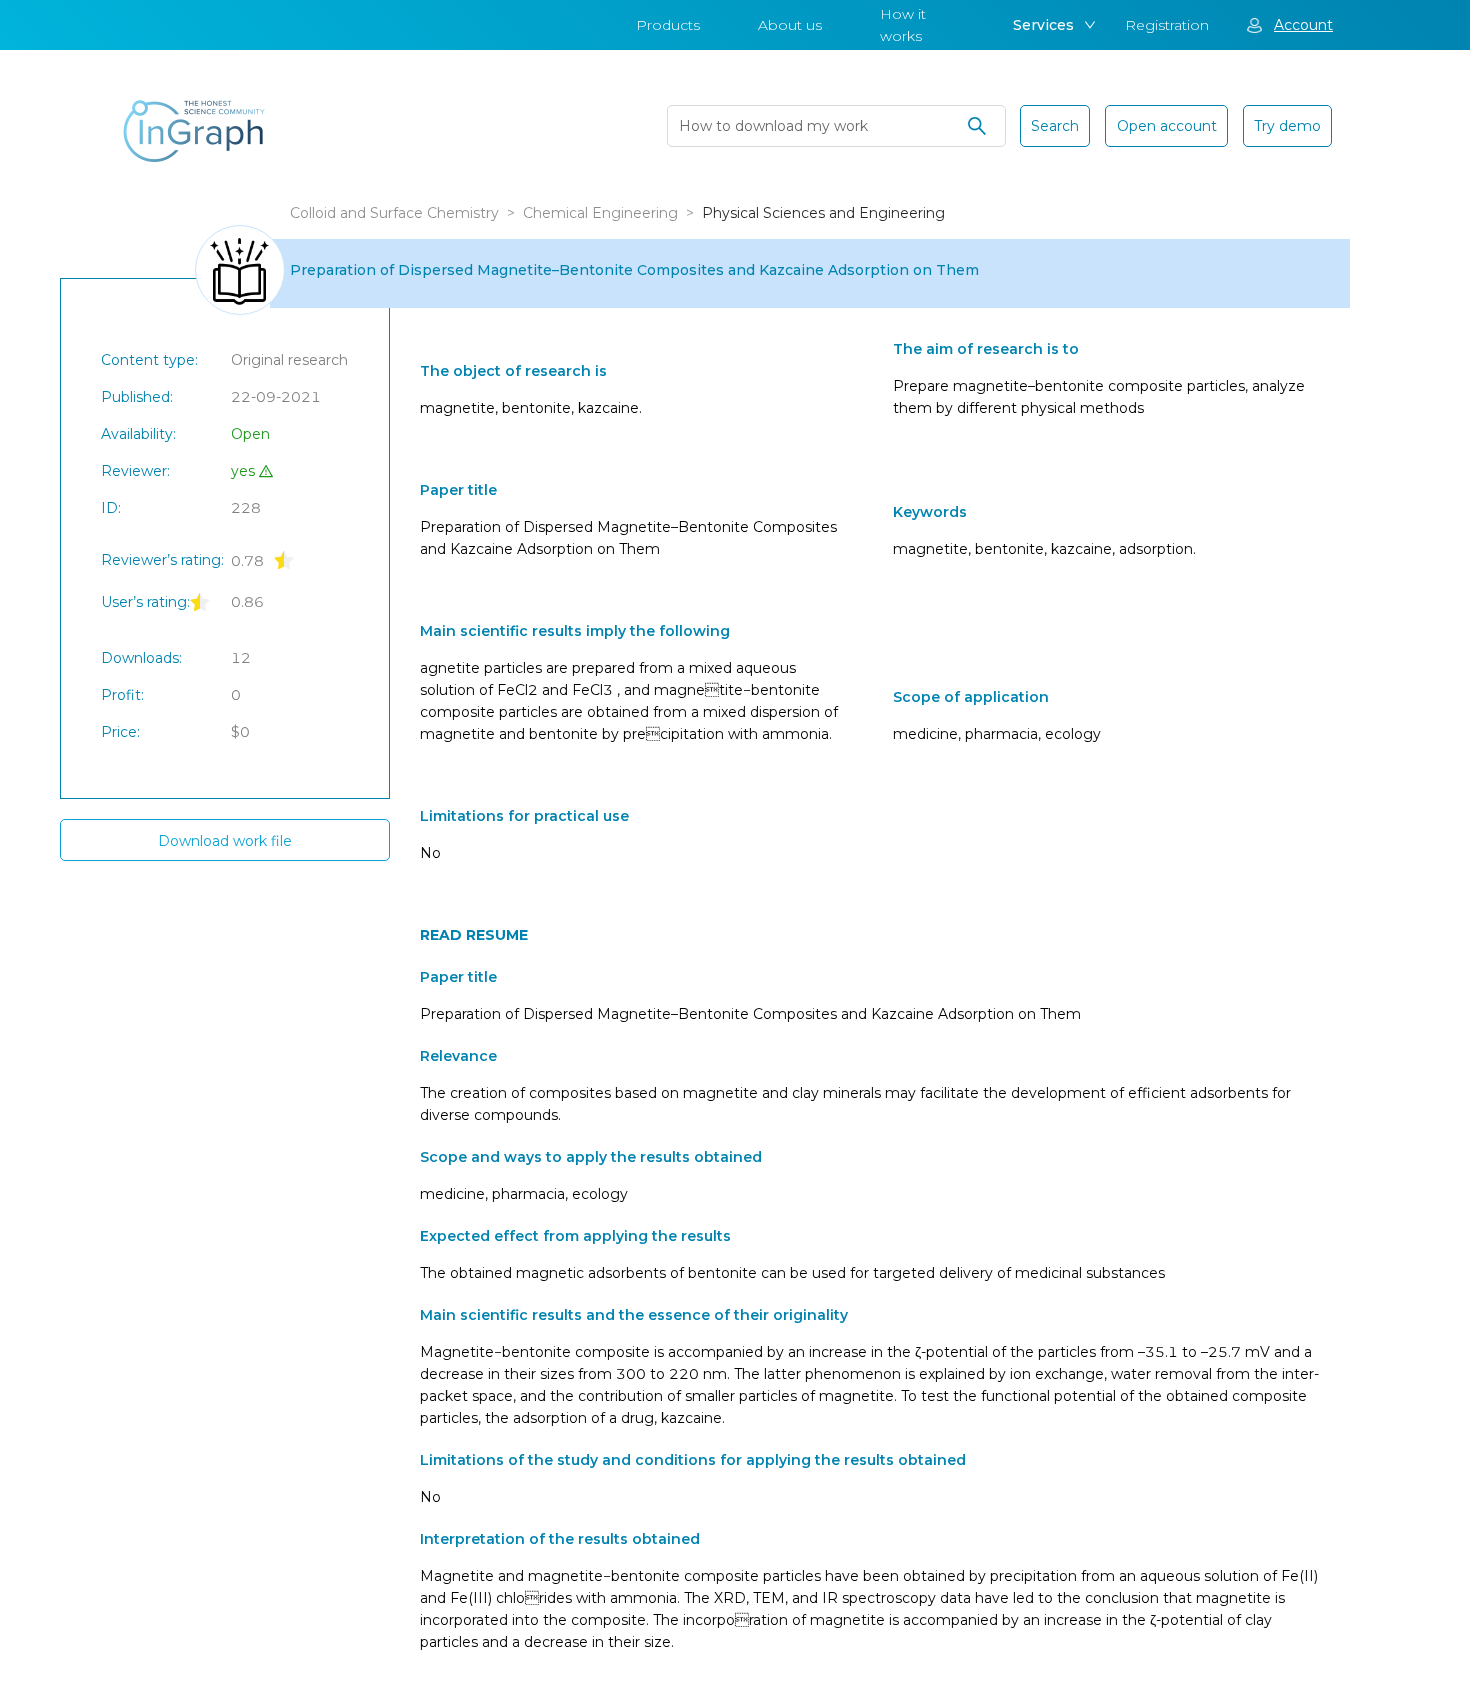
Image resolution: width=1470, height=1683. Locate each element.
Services (1043, 25)
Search (1055, 126)
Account (1303, 25)
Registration (1167, 25)
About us (790, 25)
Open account (1167, 126)
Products (668, 25)
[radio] (284, 559)
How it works (903, 25)
